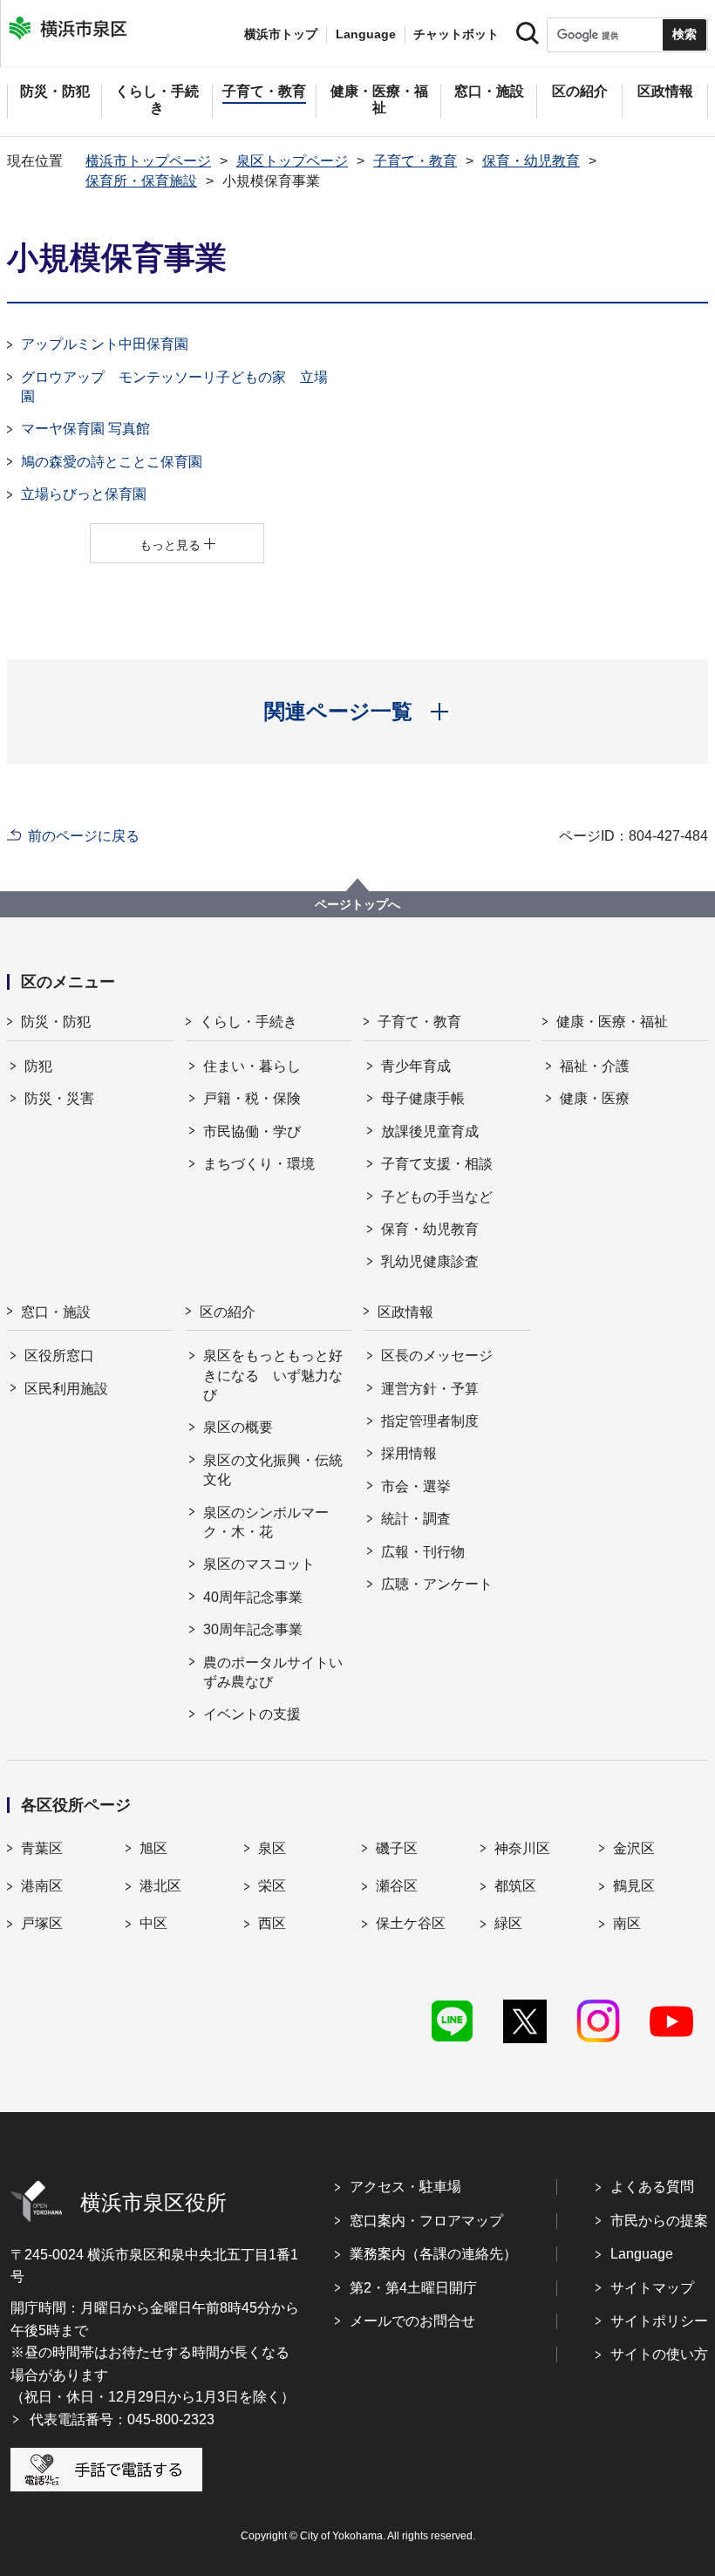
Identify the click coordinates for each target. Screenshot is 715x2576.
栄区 (272, 1886)
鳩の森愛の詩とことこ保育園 (112, 462)
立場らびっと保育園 (84, 494)
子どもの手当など (437, 1197)
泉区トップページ (292, 161)
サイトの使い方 (659, 2354)
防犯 (38, 1066)
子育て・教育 (415, 161)
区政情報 (405, 1312)
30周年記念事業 (253, 1629)
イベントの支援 (252, 1714)
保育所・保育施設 (141, 181)
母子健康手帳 (423, 1098)
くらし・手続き (249, 1022)
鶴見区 (634, 1886)
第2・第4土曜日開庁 (413, 2288)
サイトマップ (652, 2288)
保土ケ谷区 (411, 1923)
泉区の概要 (238, 1427)
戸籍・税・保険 (252, 1098)
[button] (358, 712)
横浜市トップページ (148, 161)
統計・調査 (416, 1519)
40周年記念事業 (253, 1597)
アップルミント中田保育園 (105, 344)
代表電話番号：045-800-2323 (122, 2419)
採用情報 (409, 1453)
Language (642, 2254)
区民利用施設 (66, 1389)
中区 (153, 1923)
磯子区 (397, 1848)
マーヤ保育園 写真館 (85, 429)
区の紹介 (228, 1312)
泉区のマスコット (259, 1564)
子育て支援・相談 (437, 1164)
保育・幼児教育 (531, 161)
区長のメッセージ (437, 1356)
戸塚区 (42, 1923)
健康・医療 (595, 1098)
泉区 (272, 1848)
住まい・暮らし (252, 1066)
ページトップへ (357, 904)
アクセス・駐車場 (405, 2187)
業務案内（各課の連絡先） (433, 2254)
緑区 (508, 1923)
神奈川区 (522, 1848)
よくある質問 (652, 2187)
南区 (627, 1923)
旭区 (153, 1848)
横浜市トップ (281, 34)
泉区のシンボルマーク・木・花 (266, 1522)
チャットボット (456, 34)
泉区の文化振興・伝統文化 (273, 1470)
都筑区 (515, 1886)
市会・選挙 (416, 1486)
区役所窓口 (59, 1356)
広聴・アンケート (437, 1584)
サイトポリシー (659, 2321)
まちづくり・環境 (259, 1164)
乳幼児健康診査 (430, 1261)
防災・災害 (59, 1098)
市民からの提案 (659, 2221)
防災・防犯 (56, 1022)
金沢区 (634, 1848)
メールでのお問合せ (412, 2321)
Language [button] (366, 34)
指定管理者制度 (430, 1421)
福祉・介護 (595, 1066)
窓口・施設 (56, 1312)
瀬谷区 (397, 1886)
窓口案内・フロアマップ (426, 2221)
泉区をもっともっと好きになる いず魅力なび (273, 1375)
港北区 (160, 1886)
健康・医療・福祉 (612, 1022)
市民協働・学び (252, 1131)
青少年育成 (416, 1066)
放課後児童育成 (430, 1131)
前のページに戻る (84, 836)
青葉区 (42, 1848)
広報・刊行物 (423, 1552)
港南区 (42, 1886)
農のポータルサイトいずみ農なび (273, 1672)
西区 (272, 1923)
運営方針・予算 (430, 1389)
